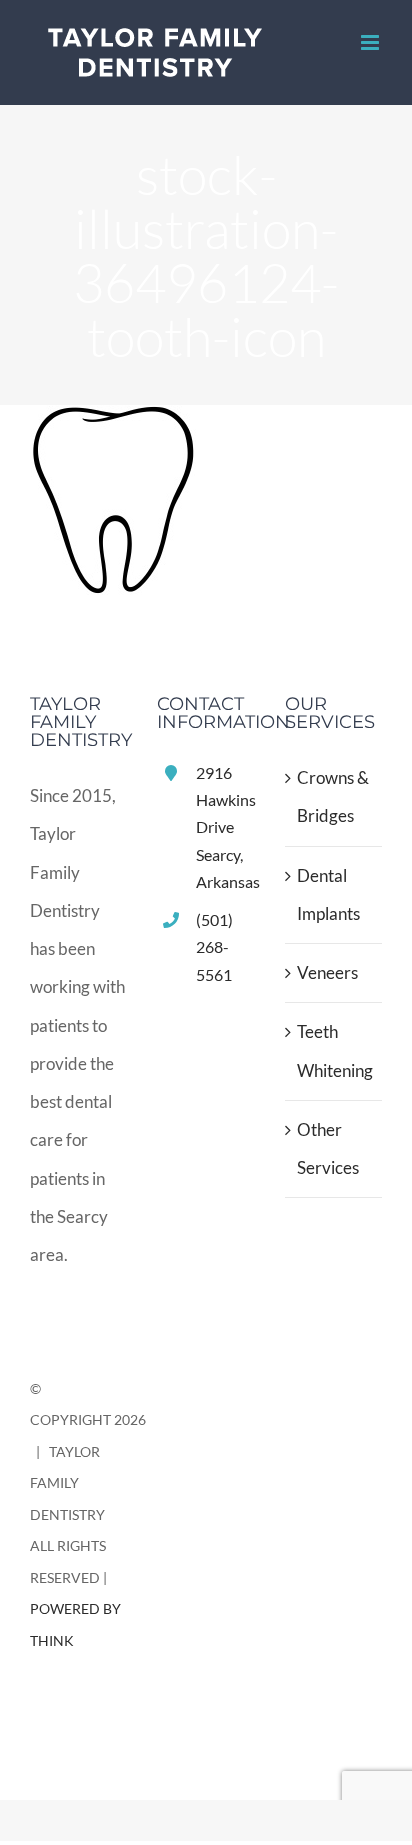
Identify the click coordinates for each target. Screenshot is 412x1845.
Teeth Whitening (334, 1050)
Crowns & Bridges (333, 796)
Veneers (327, 972)
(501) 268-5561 (214, 946)
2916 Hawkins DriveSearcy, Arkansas (225, 827)
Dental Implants (328, 894)
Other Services (328, 1148)
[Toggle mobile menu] (371, 42)
